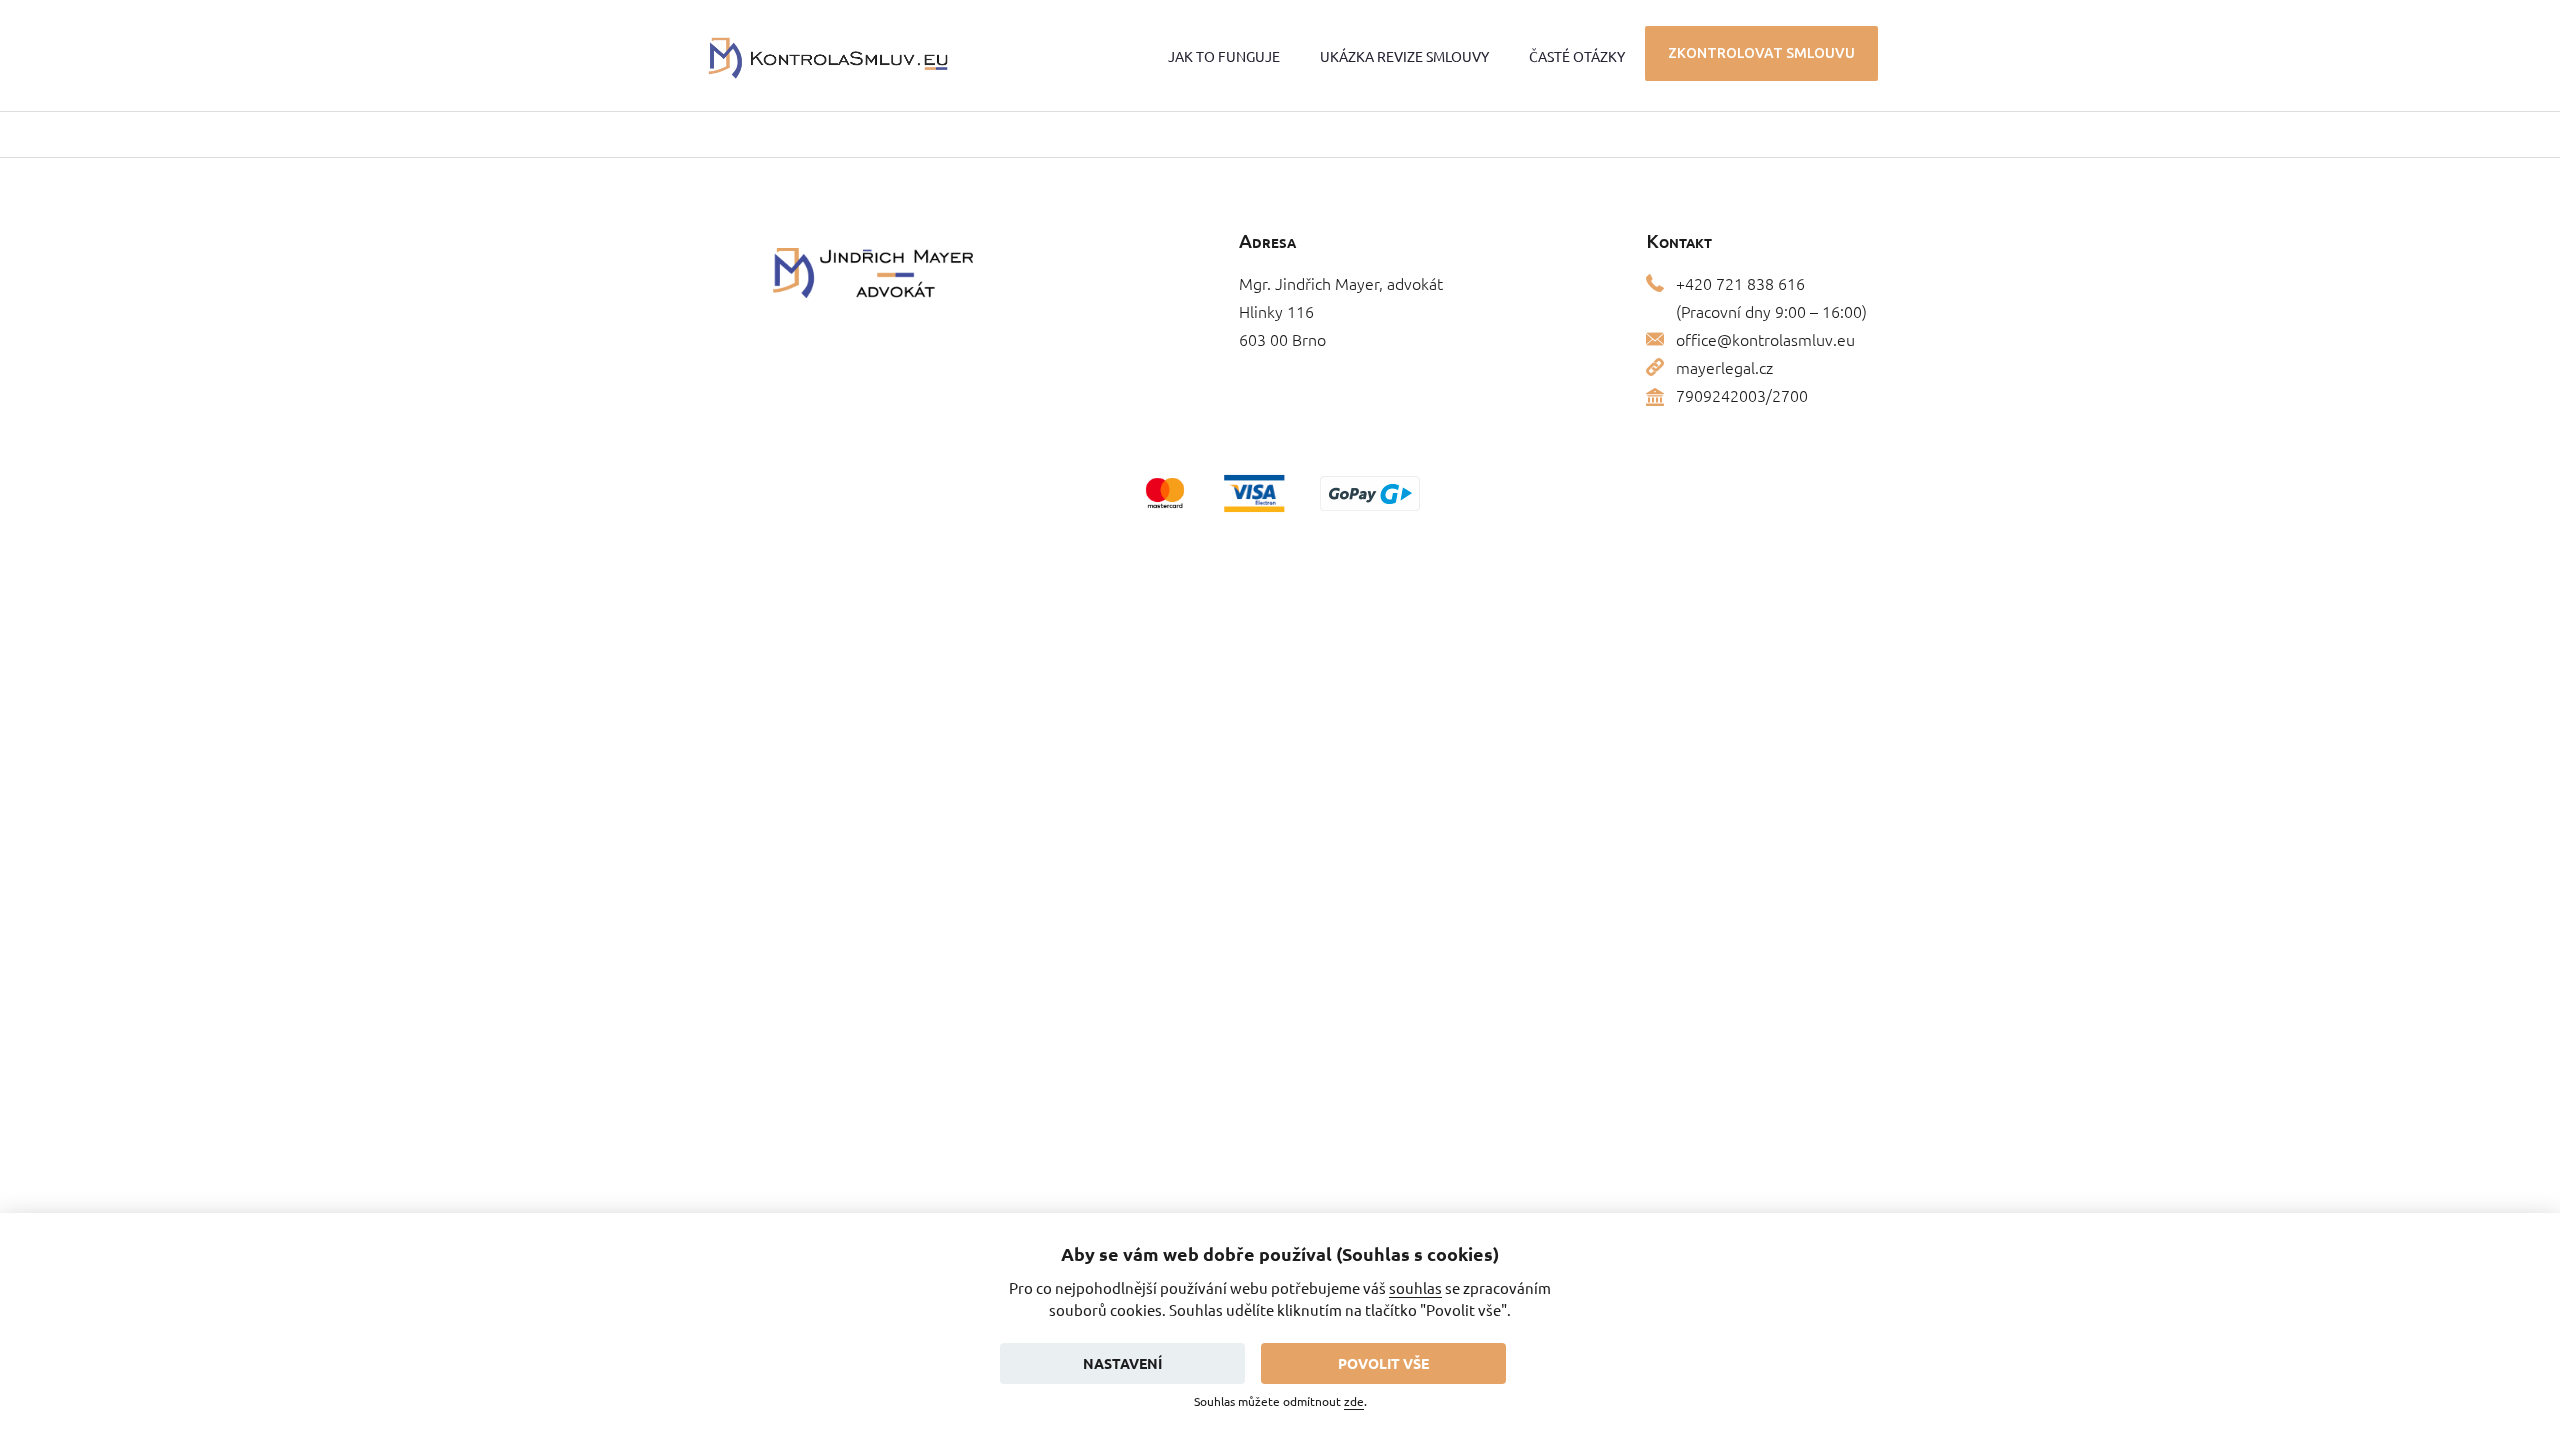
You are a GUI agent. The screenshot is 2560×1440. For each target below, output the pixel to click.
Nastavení (1122, 1363)
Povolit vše (1383, 1363)
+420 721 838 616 (1740, 283)
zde (1354, 1401)
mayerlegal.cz (1724, 367)
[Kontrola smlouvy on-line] (829, 55)
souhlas (1415, 1287)
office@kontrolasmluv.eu (1765, 339)
